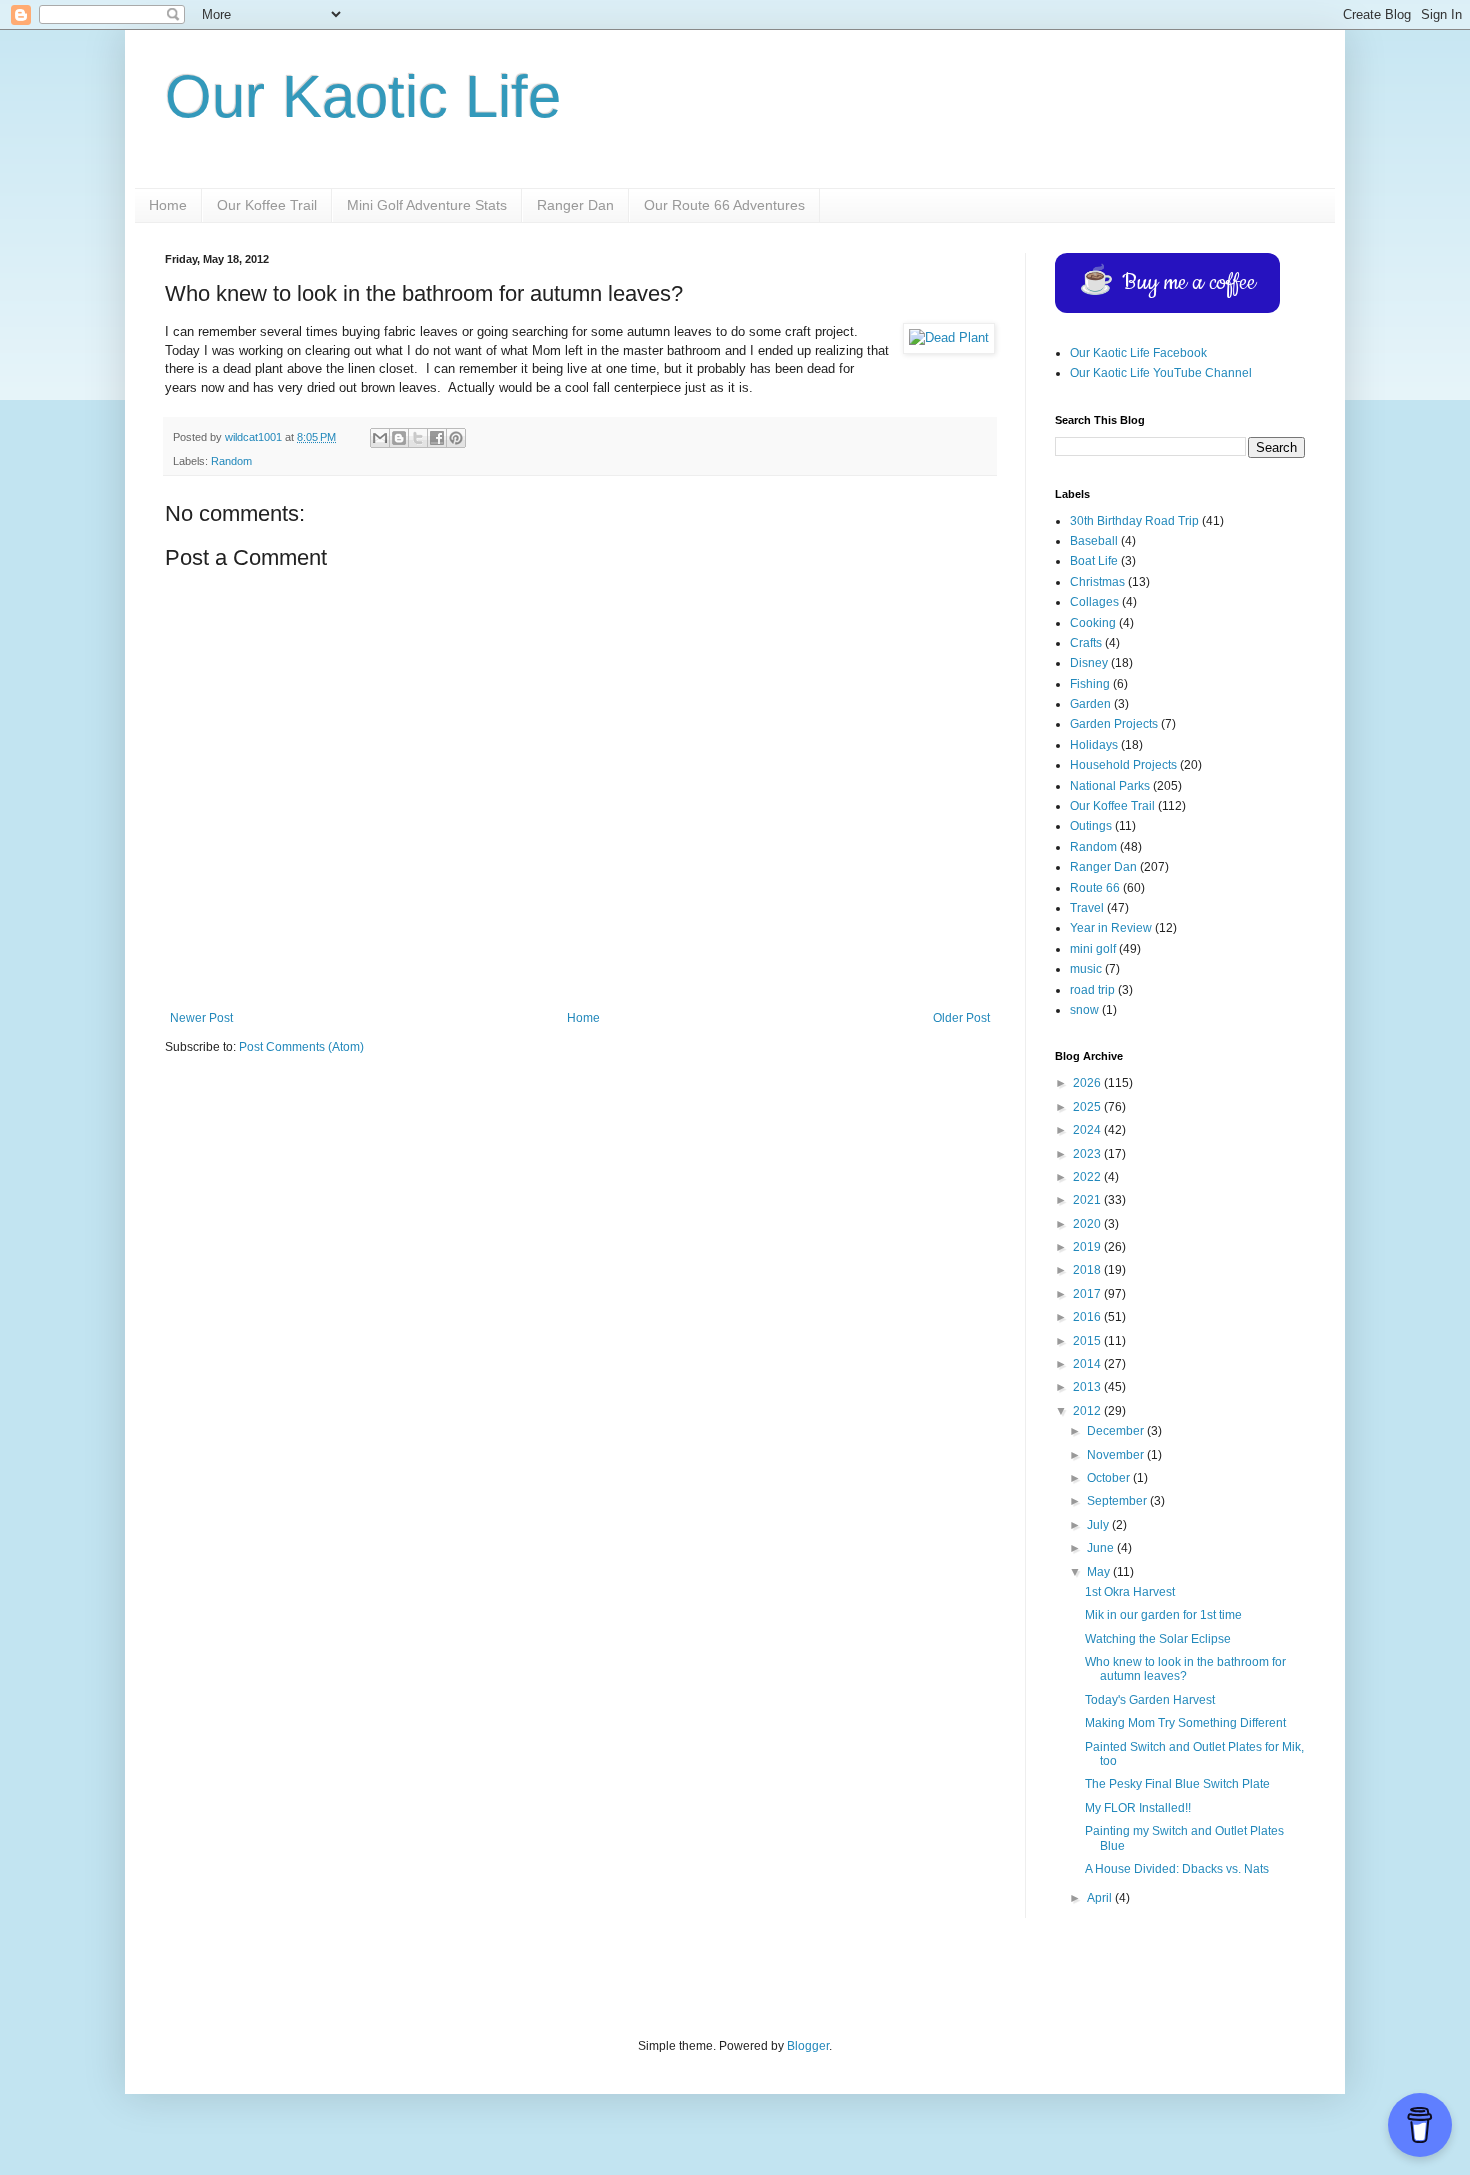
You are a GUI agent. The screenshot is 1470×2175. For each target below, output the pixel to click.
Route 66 (1095, 888)
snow (1084, 1010)
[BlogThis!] (399, 438)
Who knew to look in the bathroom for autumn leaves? (1185, 1669)
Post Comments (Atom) (301, 1047)
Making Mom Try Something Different (1185, 1723)
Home (168, 205)
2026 (1088, 1083)
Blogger (808, 2046)
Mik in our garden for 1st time (1163, 1615)
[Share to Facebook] (437, 438)
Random (231, 461)
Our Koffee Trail (267, 205)
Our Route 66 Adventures (724, 205)
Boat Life (1094, 561)
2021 (1088, 1200)
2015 (1088, 1341)
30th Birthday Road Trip (1134, 521)
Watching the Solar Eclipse (1158, 1639)
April (1101, 1898)
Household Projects (1123, 765)
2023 (1088, 1154)
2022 (1088, 1177)
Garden (1090, 704)
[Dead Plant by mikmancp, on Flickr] (949, 338)
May (1100, 1572)
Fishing (1090, 684)
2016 (1088, 1317)
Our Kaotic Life (363, 96)
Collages (1094, 602)
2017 (1088, 1294)
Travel (1087, 908)
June (1102, 1548)
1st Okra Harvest (1130, 1592)
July (1099, 1525)
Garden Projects (1114, 724)
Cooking (1093, 623)
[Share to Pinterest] (456, 438)
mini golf (1093, 949)
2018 (1088, 1270)
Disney (1089, 663)
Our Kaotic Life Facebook (1138, 353)
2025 (1088, 1107)
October (1110, 1478)
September (1118, 1501)
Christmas (1097, 582)
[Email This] (380, 438)
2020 (1088, 1224)
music (1086, 969)
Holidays (1094, 745)
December (1117, 1431)
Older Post (961, 1018)
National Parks (1110, 786)
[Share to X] (418, 438)
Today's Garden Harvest (1150, 1700)
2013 (1088, 1387)
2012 (1088, 1411)
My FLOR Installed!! (1138, 1808)
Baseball (1094, 541)
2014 (1088, 1364)
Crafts (1086, 643)
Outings (1091, 826)
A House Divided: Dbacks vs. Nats (1177, 1869)
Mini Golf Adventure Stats (427, 205)
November (1117, 1455)
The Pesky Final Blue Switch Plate (1177, 1784)
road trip (1092, 990)
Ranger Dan (575, 205)
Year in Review (1111, 928)
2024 (1088, 1130)
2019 (1088, 1247)
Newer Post (201, 1018)
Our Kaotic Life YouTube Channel (1161, 373)
